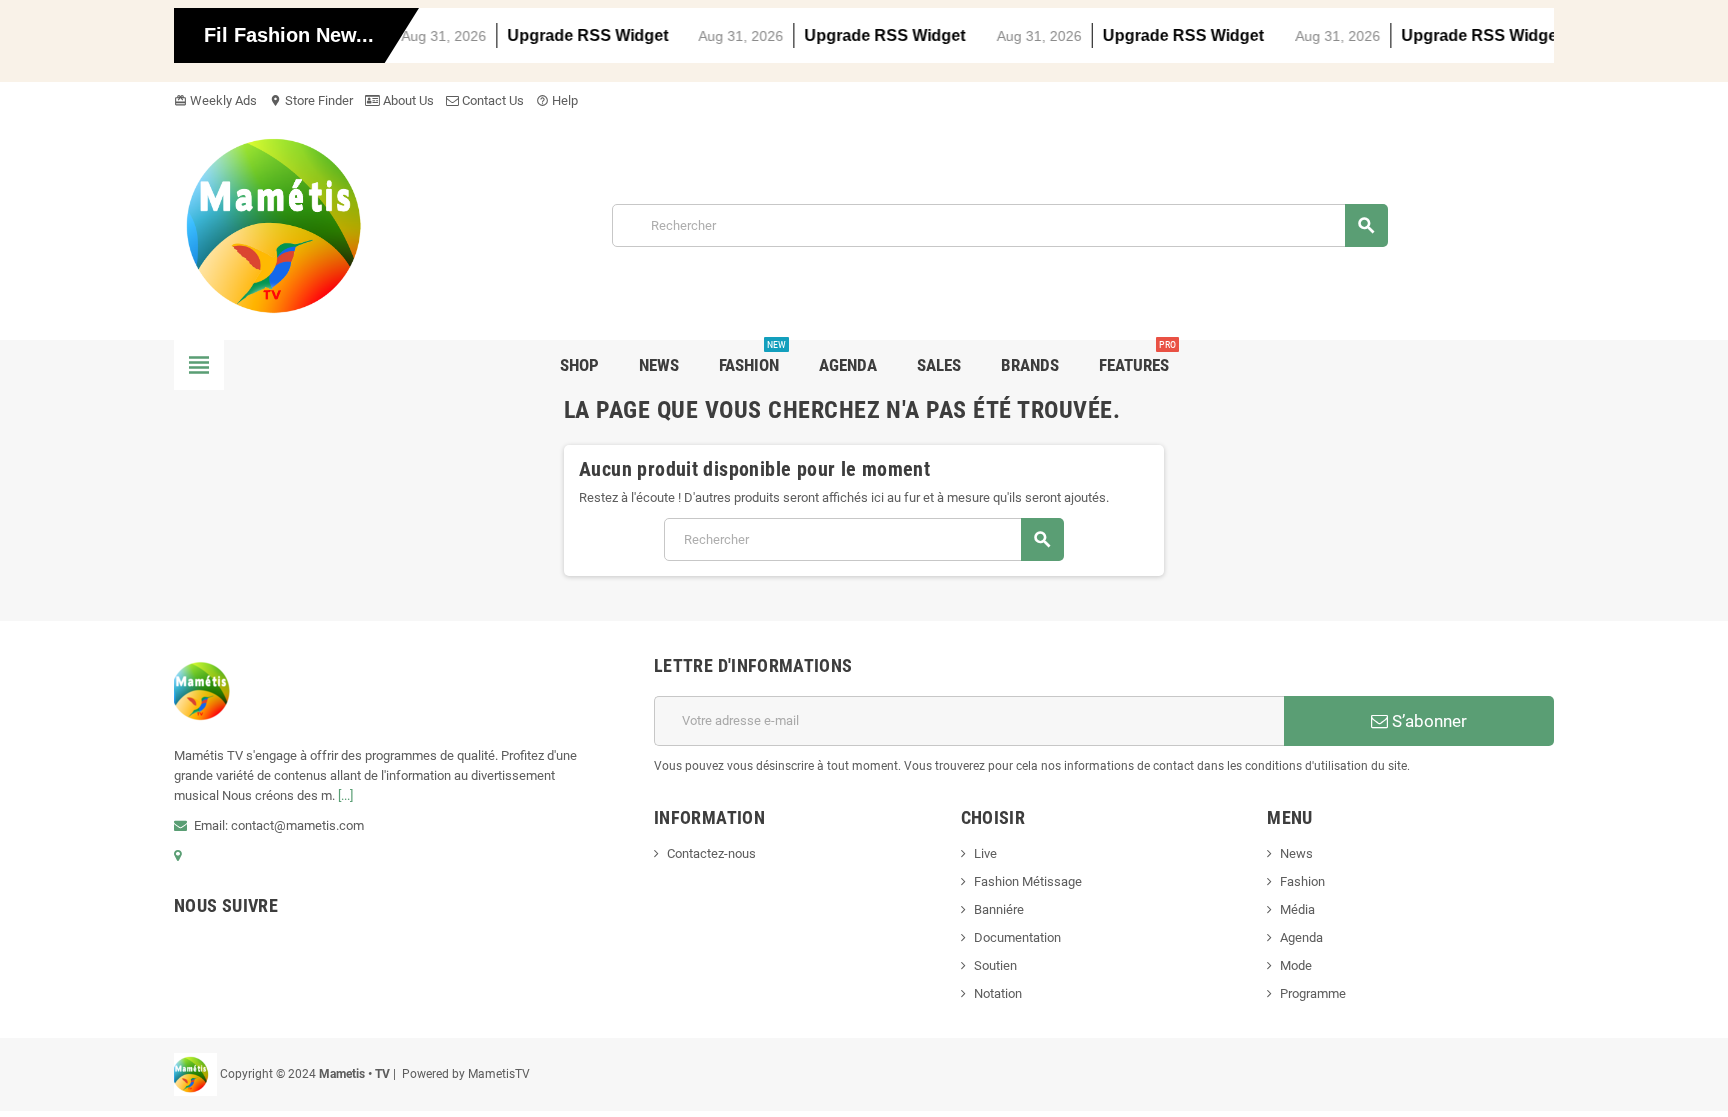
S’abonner (1427, 721)
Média (1297, 909)
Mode (1296, 965)
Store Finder (311, 100)
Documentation (1017, 937)
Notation (998, 993)
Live (985, 853)
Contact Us (491, 100)
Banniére (999, 909)
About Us (407, 100)
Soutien (995, 965)
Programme (1313, 993)
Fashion (1302, 881)
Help (557, 100)
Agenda (1301, 937)
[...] (345, 795)
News (1296, 853)
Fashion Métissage (1028, 881)
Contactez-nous (711, 853)
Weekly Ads (215, 100)
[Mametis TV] (299, 224)
